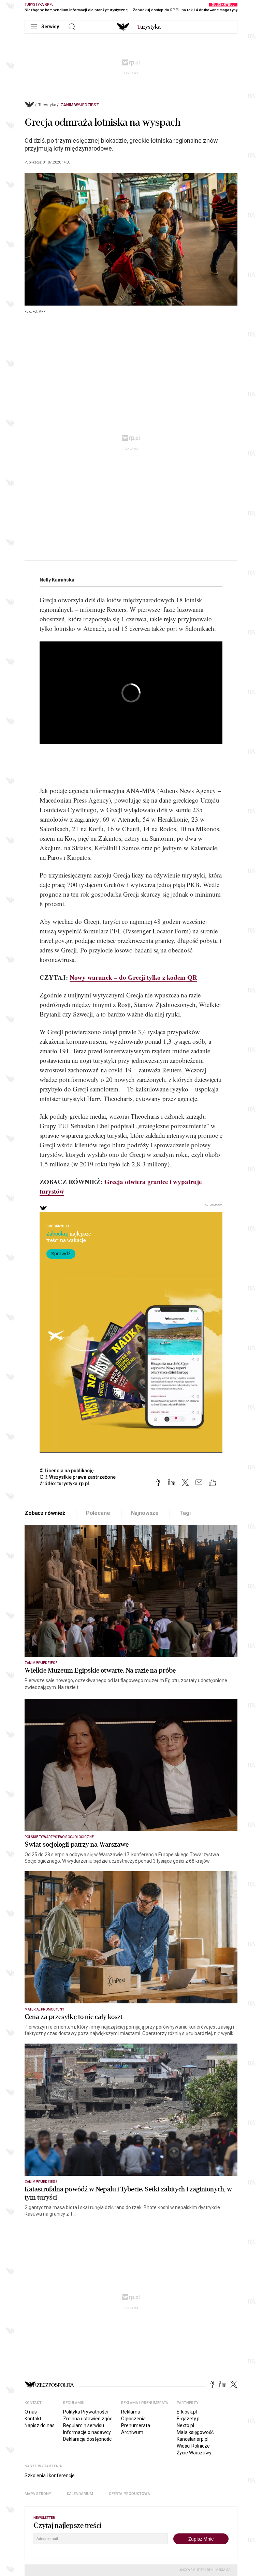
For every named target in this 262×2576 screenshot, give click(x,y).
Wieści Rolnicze (193, 2446)
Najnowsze (145, 1513)
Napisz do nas (40, 2425)
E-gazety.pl (189, 2419)
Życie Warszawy (194, 2453)
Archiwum (132, 2432)
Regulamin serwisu (84, 2425)
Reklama (131, 2412)
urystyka (149, 27)
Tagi (185, 1513)
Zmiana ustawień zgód (88, 2419)
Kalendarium (80, 2494)
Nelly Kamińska (57, 580)
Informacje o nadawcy (87, 2432)
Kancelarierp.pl (193, 2439)
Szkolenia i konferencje (50, 2476)
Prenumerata (136, 2425)
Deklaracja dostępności (88, 2439)
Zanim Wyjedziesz (80, 105)
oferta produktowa (129, 2494)
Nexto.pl (185, 2425)
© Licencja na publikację (67, 1471)
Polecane (98, 1513)
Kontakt (33, 2419)
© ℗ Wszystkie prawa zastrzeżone (78, 1477)
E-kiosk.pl (187, 2412)
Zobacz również (45, 1513)
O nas (31, 2412)
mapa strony (38, 2494)
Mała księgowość (195, 2432)
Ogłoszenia (133, 2419)
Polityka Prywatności (85, 2412)
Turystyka (47, 105)
